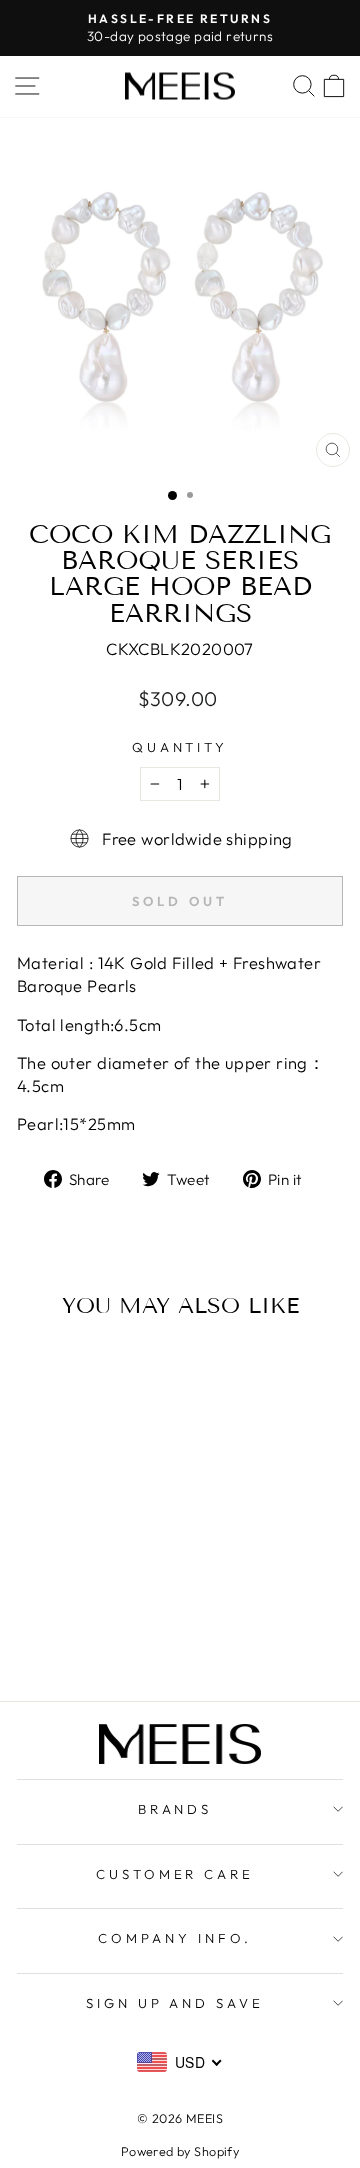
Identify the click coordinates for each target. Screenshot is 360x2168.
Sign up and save (175, 2003)
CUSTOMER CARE (175, 1874)
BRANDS (175, 1809)
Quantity (180, 747)
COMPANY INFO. (175, 1938)
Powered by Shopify (180, 2151)
